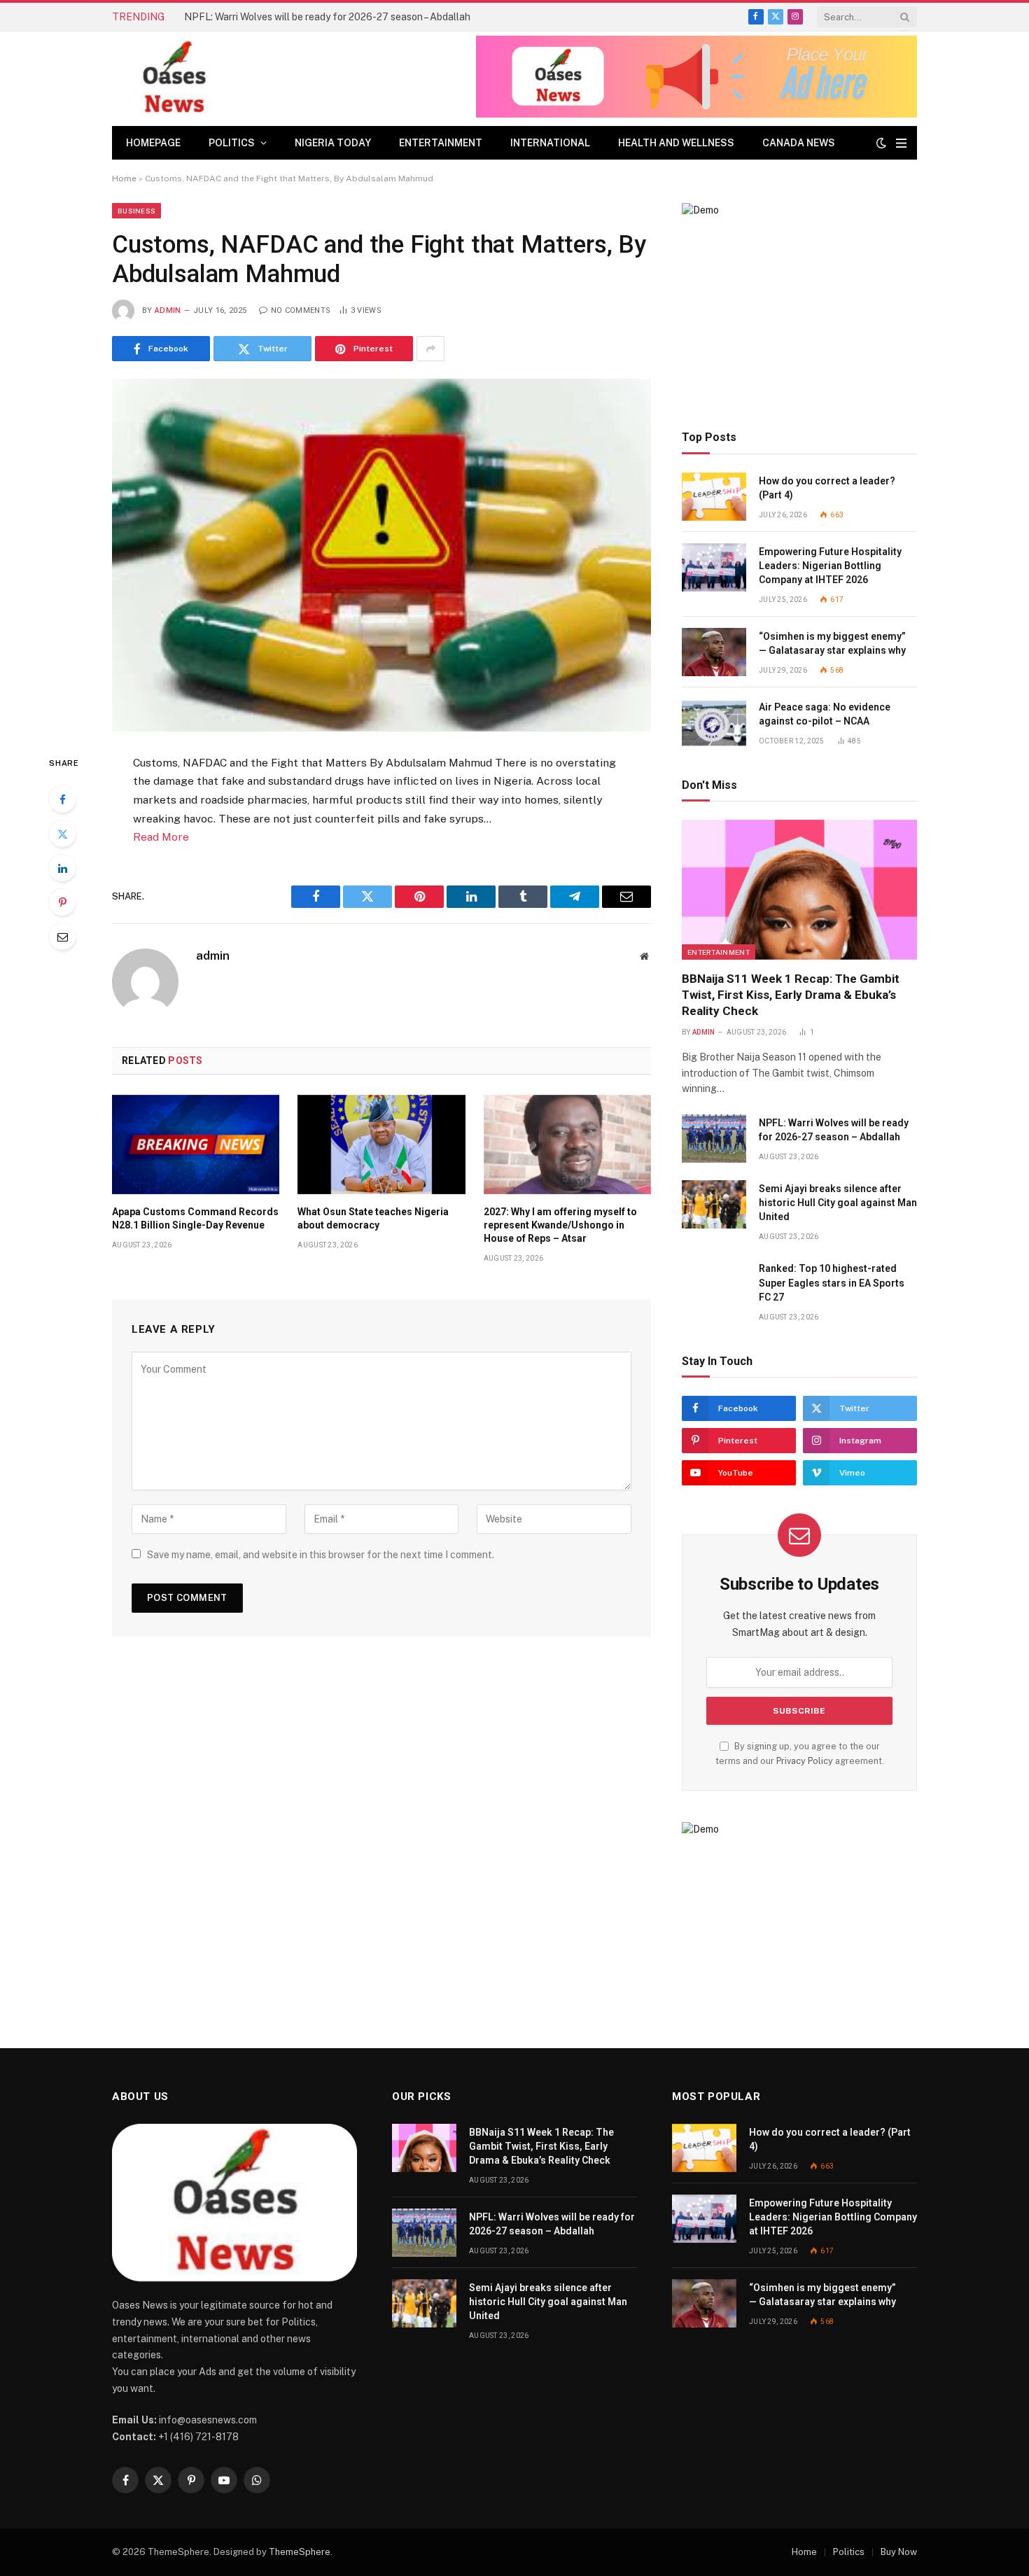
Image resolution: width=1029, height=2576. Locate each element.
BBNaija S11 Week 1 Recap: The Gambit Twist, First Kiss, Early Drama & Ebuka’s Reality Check (791, 995)
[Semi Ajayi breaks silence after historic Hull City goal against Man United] (714, 1204)
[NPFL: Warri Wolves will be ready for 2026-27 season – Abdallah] (714, 1139)
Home (124, 178)
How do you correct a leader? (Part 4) (827, 488)
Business (136, 211)
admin (168, 310)
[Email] (62, 937)
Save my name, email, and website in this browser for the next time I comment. (321, 1555)
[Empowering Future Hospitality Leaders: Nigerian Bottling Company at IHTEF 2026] (714, 567)
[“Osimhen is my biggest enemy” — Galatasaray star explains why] (714, 652)
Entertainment (441, 143)
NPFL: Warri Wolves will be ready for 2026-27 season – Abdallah (327, 17)
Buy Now (899, 2552)
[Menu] (901, 143)
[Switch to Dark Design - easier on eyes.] (881, 143)
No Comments (301, 310)
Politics (232, 143)
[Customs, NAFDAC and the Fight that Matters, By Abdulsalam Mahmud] (381, 555)
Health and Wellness (676, 143)
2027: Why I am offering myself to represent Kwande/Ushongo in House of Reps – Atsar (560, 1225)
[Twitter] (62, 834)
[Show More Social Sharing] (430, 349)
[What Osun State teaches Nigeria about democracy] (381, 1144)
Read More (161, 837)
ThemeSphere (300, 2552)
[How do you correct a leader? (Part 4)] (714, 497)
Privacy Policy (805, 1761)
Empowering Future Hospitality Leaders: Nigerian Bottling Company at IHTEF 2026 (830, 566)
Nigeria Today (333, 143)
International (550, 143)
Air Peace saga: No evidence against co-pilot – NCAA (825, 714)
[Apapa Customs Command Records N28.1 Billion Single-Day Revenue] (196, 1144)
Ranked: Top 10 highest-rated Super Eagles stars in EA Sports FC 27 (832, 1282)
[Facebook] (62, 799)
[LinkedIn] (62, 868)
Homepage (153, 143)
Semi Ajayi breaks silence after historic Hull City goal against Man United (838, 1203)
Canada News (799, 143)
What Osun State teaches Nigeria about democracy (373, 1218)
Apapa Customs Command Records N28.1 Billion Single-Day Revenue (195, 1218)
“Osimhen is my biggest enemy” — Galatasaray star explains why (832, 643)
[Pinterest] (62, 902)
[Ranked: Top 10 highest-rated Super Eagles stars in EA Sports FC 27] (714, 1284)
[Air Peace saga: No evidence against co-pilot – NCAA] (714, 723)
